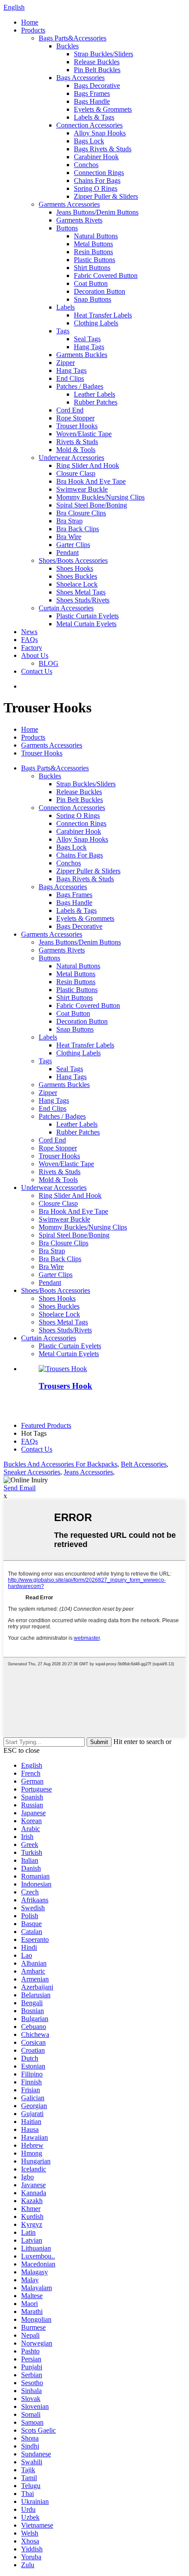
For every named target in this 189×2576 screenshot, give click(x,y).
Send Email (20, 1488)
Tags (63, 331)
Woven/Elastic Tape (84, 434)
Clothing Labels (96, 323)
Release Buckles (97, 62)
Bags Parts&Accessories (73, 38)
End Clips (70, 378)
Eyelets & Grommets (103, 109)
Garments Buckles (82, 355)
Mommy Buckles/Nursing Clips (100, 497)
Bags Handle (92, 101)
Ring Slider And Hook (88, 465)
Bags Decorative (97, 86)
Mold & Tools (76, 450)
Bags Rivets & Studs (103, 149)
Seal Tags (87, 339)
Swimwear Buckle (82, 489)
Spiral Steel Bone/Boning (92, 505)
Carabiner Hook (96, 157)
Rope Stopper (75, 418)
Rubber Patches (96, 402)
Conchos (86, 165)
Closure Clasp (76, 473)
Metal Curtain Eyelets (86, 624)
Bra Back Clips (78, 529)
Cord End (70, 410)
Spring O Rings (96, 188)
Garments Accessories (69, 204)
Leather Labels (94, 394)
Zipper (65, 363)
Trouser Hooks (77, 426)
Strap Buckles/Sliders (104, 54)
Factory (32, 648)
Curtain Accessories (66, 608)
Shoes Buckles (77, 576)
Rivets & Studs (77, 442)
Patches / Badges (80, 386)
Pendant (67, 553)
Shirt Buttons (92, 268)
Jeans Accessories (88, 1472)
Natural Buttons (96, 236)
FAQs (29, 640)
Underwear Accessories (71, 458)
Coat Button (91, 283)
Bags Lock (89, 141)
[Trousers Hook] (63, 1369)
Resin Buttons (93, 252)
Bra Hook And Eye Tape (91, 481)
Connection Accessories (89, 125)
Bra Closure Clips (81, 513)
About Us (35, 655)
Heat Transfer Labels (103, 315)
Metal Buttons (93, 244)
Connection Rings (99, 173)
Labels (65, 307)
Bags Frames (92, 93)
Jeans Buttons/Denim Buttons (97, 212)
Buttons (67, 228)
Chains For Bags (97, 181)
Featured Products (46, 1425)
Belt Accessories (144, 1464)
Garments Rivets (79, 220)
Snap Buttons (93, 299)
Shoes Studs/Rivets (83, 600)
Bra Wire (69, 537)
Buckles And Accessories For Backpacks (60, 1464)
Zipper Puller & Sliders (106, 196)
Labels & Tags (94, 117)
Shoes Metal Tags (81, 592)
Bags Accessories (80, 78)
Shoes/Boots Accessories (73, 560)
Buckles (67, 46)
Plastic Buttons (94, 260)
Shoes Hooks (75, 568)
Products (33, 30)
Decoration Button (100, 291)
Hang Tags (89, 347)
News (29, 632)
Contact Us (37, 671)
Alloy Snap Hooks (100, 133)
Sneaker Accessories (32, 1472)
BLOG (49, 663)
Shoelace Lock (77, 584)
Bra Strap (69, 521)
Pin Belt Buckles (97, 70)
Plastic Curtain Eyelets (87, 616)
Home (30, 22)
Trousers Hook (65, 1386)
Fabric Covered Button (106, 275)
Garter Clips (73, 545)
